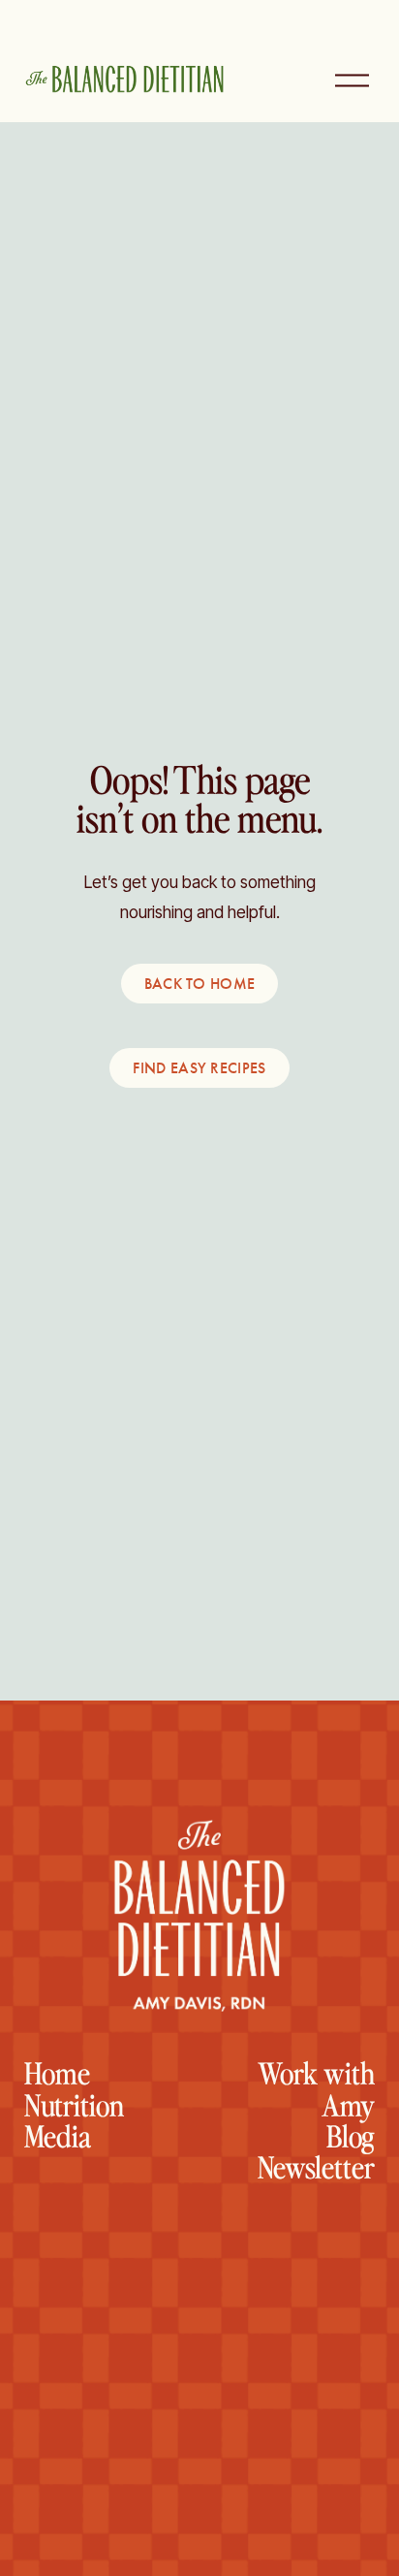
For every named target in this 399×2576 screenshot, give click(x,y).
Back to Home (200, 984)
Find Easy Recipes (199, 1068)
